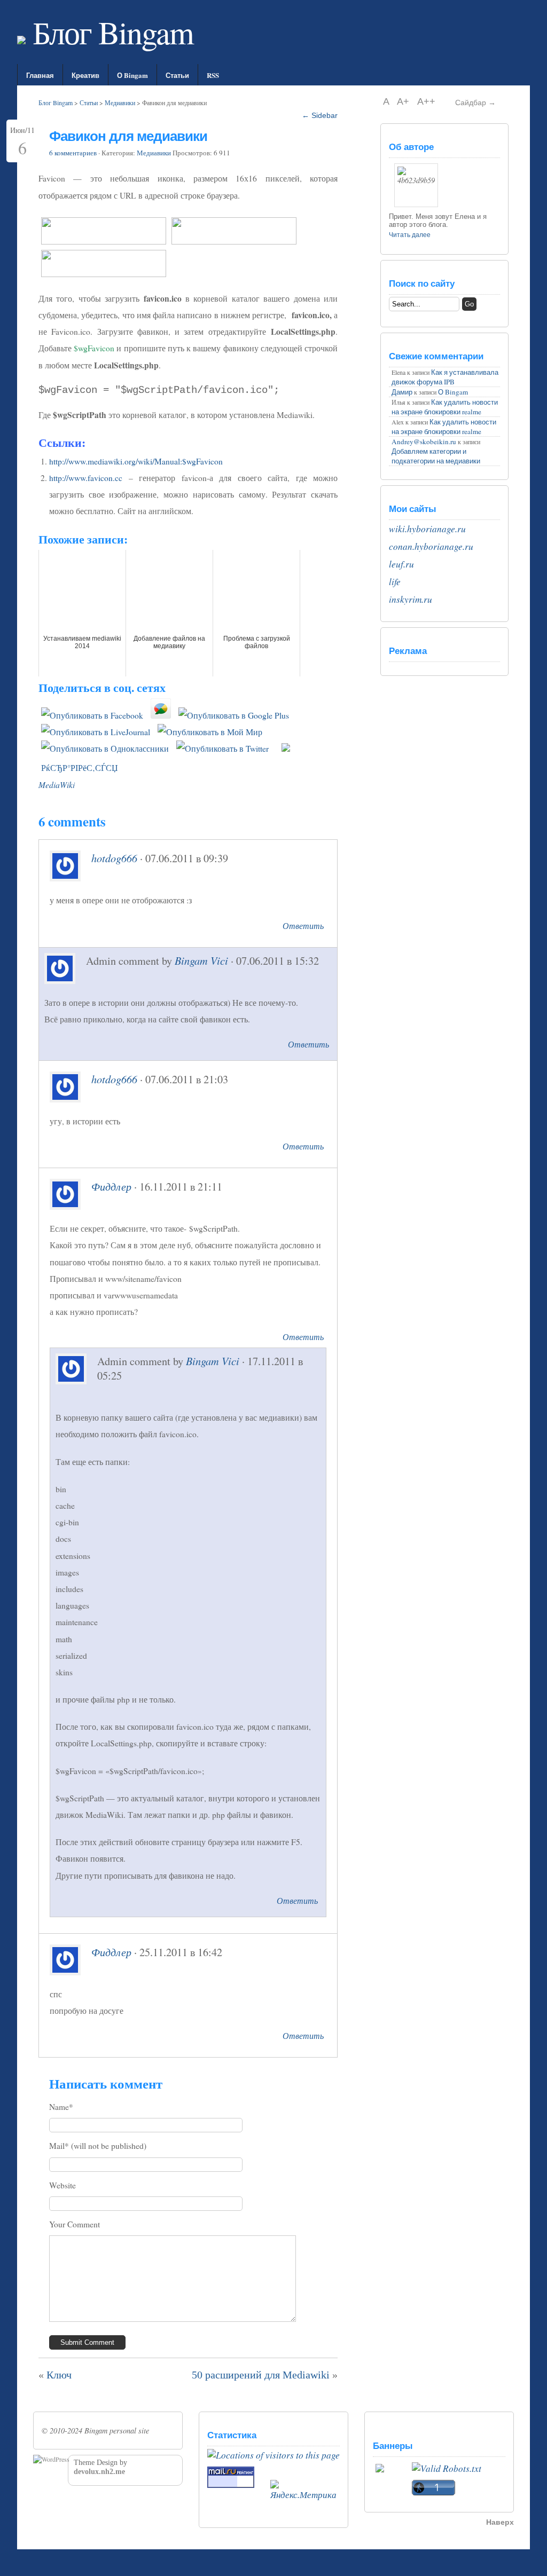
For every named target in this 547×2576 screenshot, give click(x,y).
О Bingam (132, 75)
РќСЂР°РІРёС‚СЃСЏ (80, 768)
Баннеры (393, 2445)
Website (62, 2185)
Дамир (402, 392)
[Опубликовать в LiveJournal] (96, 732)
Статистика (232, 2435)
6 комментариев (73, 153)
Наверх (500, 2522)
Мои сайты (413, 509)
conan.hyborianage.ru (431, 546)
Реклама (408, 651)
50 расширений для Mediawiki (261, 2375)
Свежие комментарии (436, 356)
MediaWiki (57, 785)
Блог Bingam (110, 32)
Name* (61, 2107)
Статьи (177, 75)
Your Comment (75, 2224)
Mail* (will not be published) (98, 2146)
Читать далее (410, 235)
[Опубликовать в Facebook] (92, 715)
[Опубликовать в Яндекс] (286, 749)
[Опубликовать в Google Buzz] (161, 715)
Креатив (85, 75)
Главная (40, 75)
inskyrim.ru (411, 599)
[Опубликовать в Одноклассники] (105, 749)
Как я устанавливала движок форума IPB (445, 377)
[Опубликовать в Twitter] (222, 749)
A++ (426, 101)
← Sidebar (320, 115)
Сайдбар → (475, 103)
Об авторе (411, 147)
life (395, 582)
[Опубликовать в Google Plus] (234, 715)
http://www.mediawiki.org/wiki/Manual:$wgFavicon (136, 461)
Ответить (303, 925)
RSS (213, 75)
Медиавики (120, 103)
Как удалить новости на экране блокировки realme (445, 407)
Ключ (59, 2375)
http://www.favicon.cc (86, 478)
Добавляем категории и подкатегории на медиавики (436, 456)
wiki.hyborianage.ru (427, 529)
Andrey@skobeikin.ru (424, 442)
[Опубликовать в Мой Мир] (210, 732)
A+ (404, 101)
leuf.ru (401, 564)
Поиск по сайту (422, 283)
